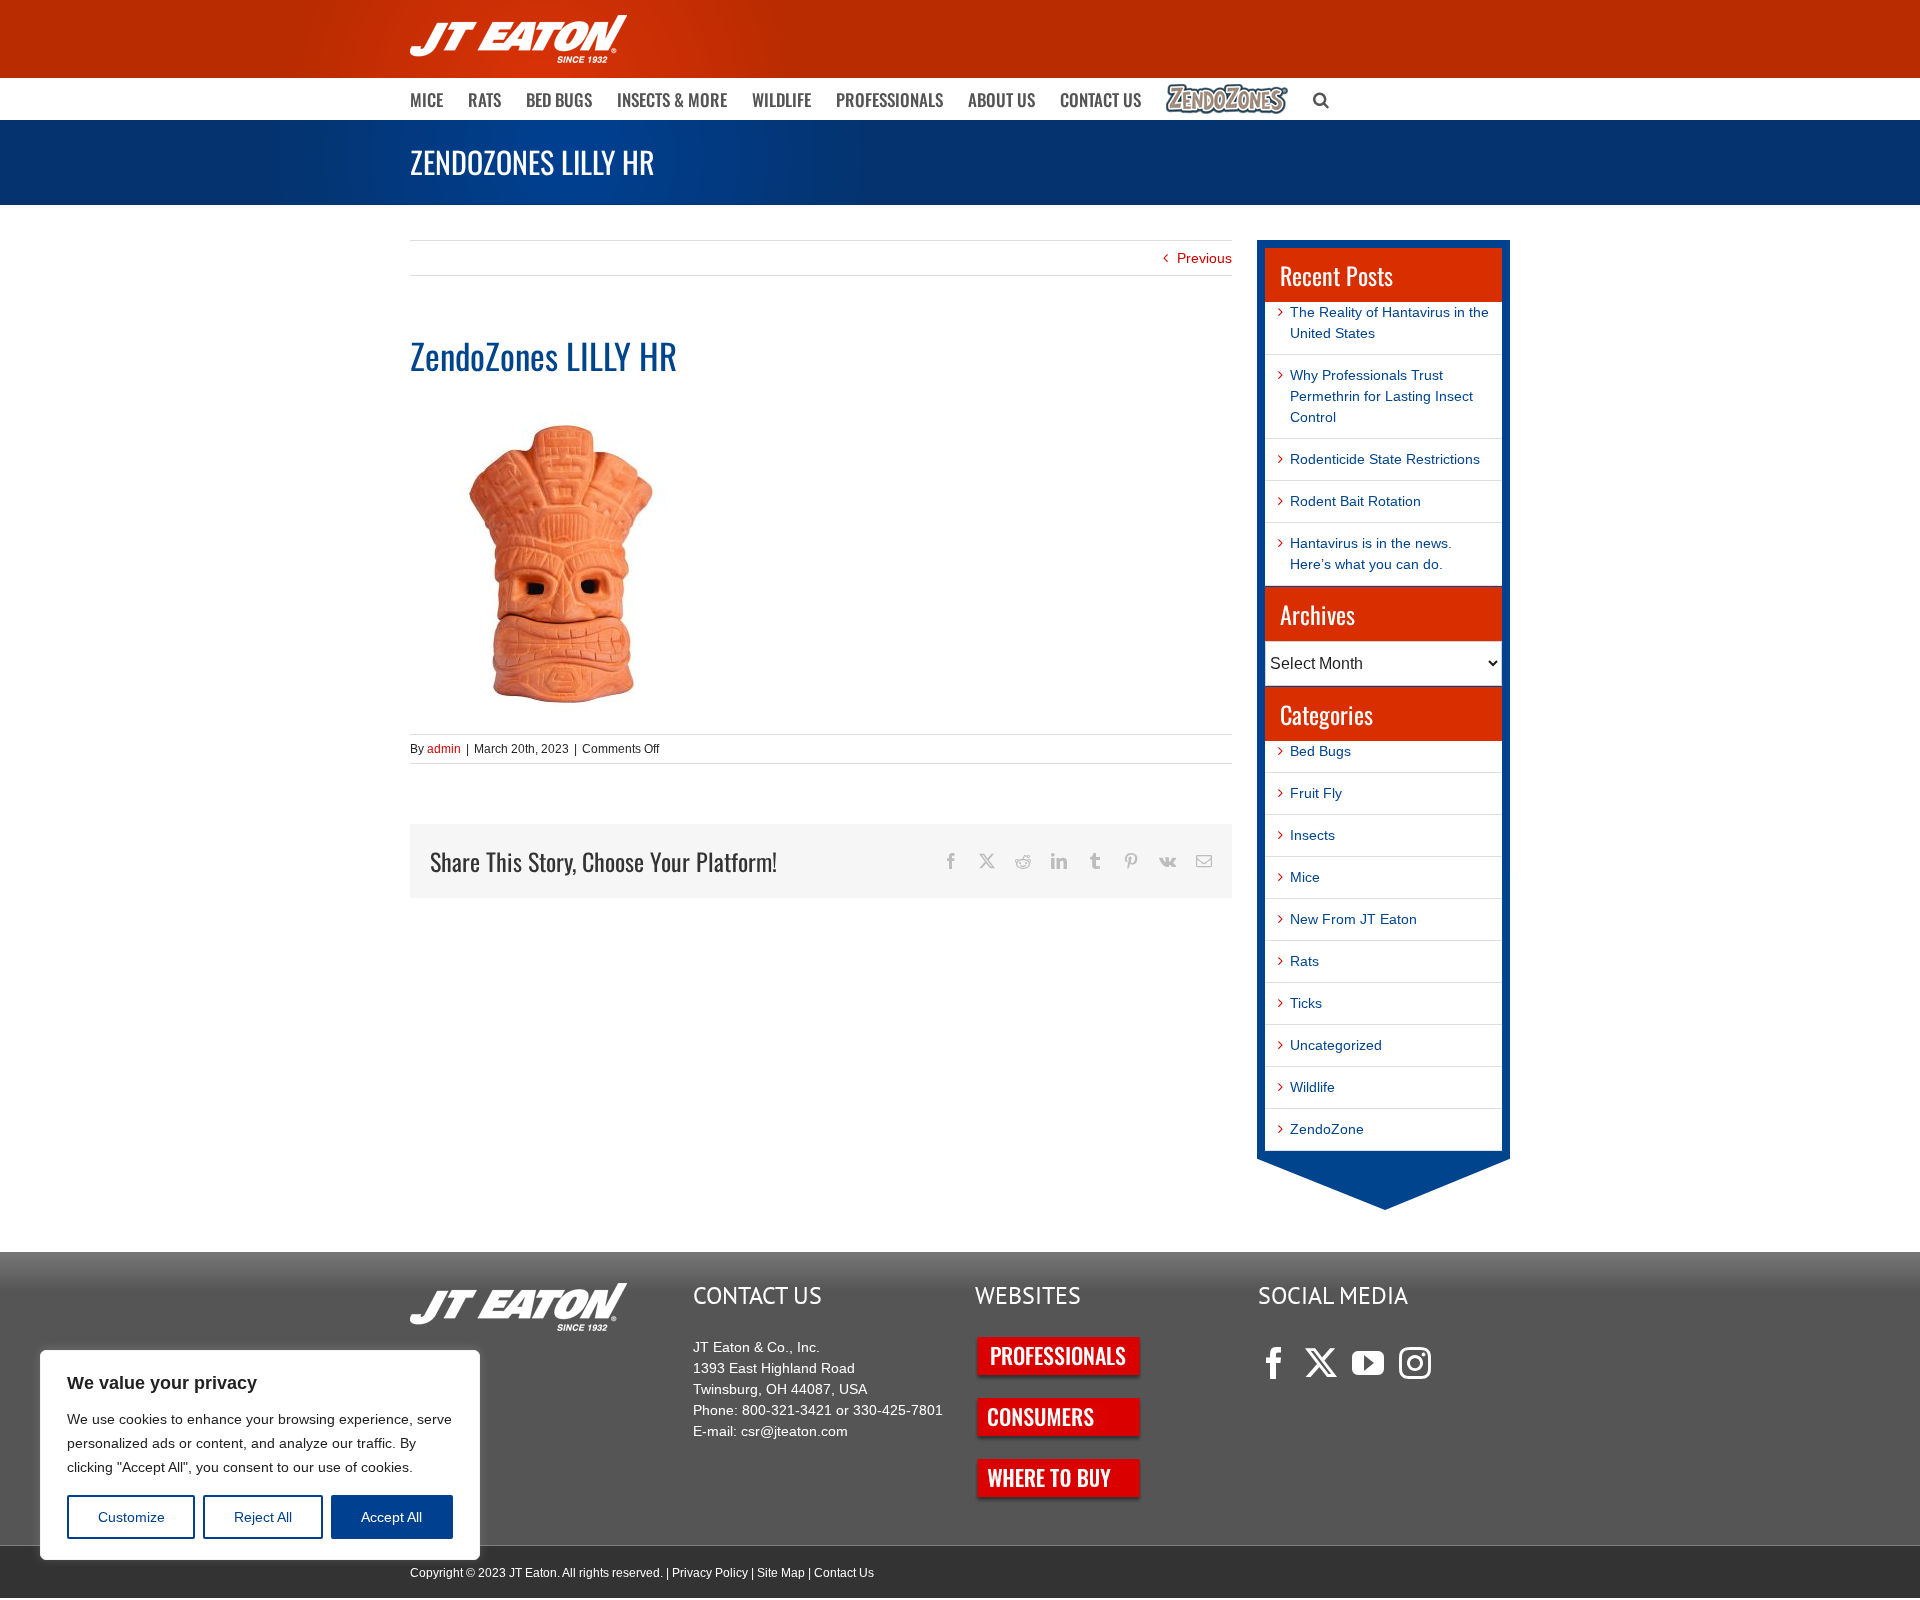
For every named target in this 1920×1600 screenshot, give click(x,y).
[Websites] (1059, 1347)
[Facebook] (1274, 1363)
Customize (131, 1517)
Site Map (781, 1573)
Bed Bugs (1320, 751)
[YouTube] (1368, 1363)
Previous (1204, 258)
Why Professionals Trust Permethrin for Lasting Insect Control (1381, 396)
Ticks (1306, 1003)
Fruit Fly (1316, 793)
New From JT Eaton (1353, 919)
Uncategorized (1336, 1045)
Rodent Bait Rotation (1355, 501)
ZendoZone (1327, 1129)
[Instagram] (1415, 1363)
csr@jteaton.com (794, 1431)
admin (444, 749)
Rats (1304, 961)
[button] (1321, 99)
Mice (1305, 877)
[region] (260, 1455)
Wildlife (1312, 1087)
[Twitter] (1321, 1363)
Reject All (263, 1517)
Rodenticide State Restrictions (1385, 459)
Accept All (391, 1517)
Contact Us (844, 1573)
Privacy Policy (710, 1573)
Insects (1312, 835)
